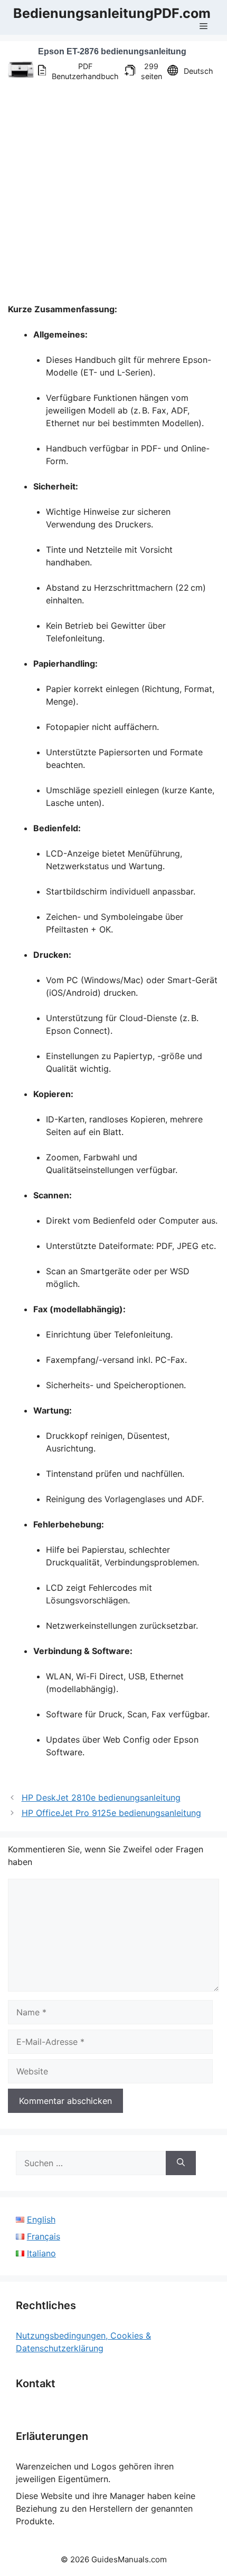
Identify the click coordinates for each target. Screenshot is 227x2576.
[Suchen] (181, 2163)
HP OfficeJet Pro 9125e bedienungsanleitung (111, 1813)
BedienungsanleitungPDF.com (112, 13)
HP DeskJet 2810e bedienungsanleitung (101, 1798)
